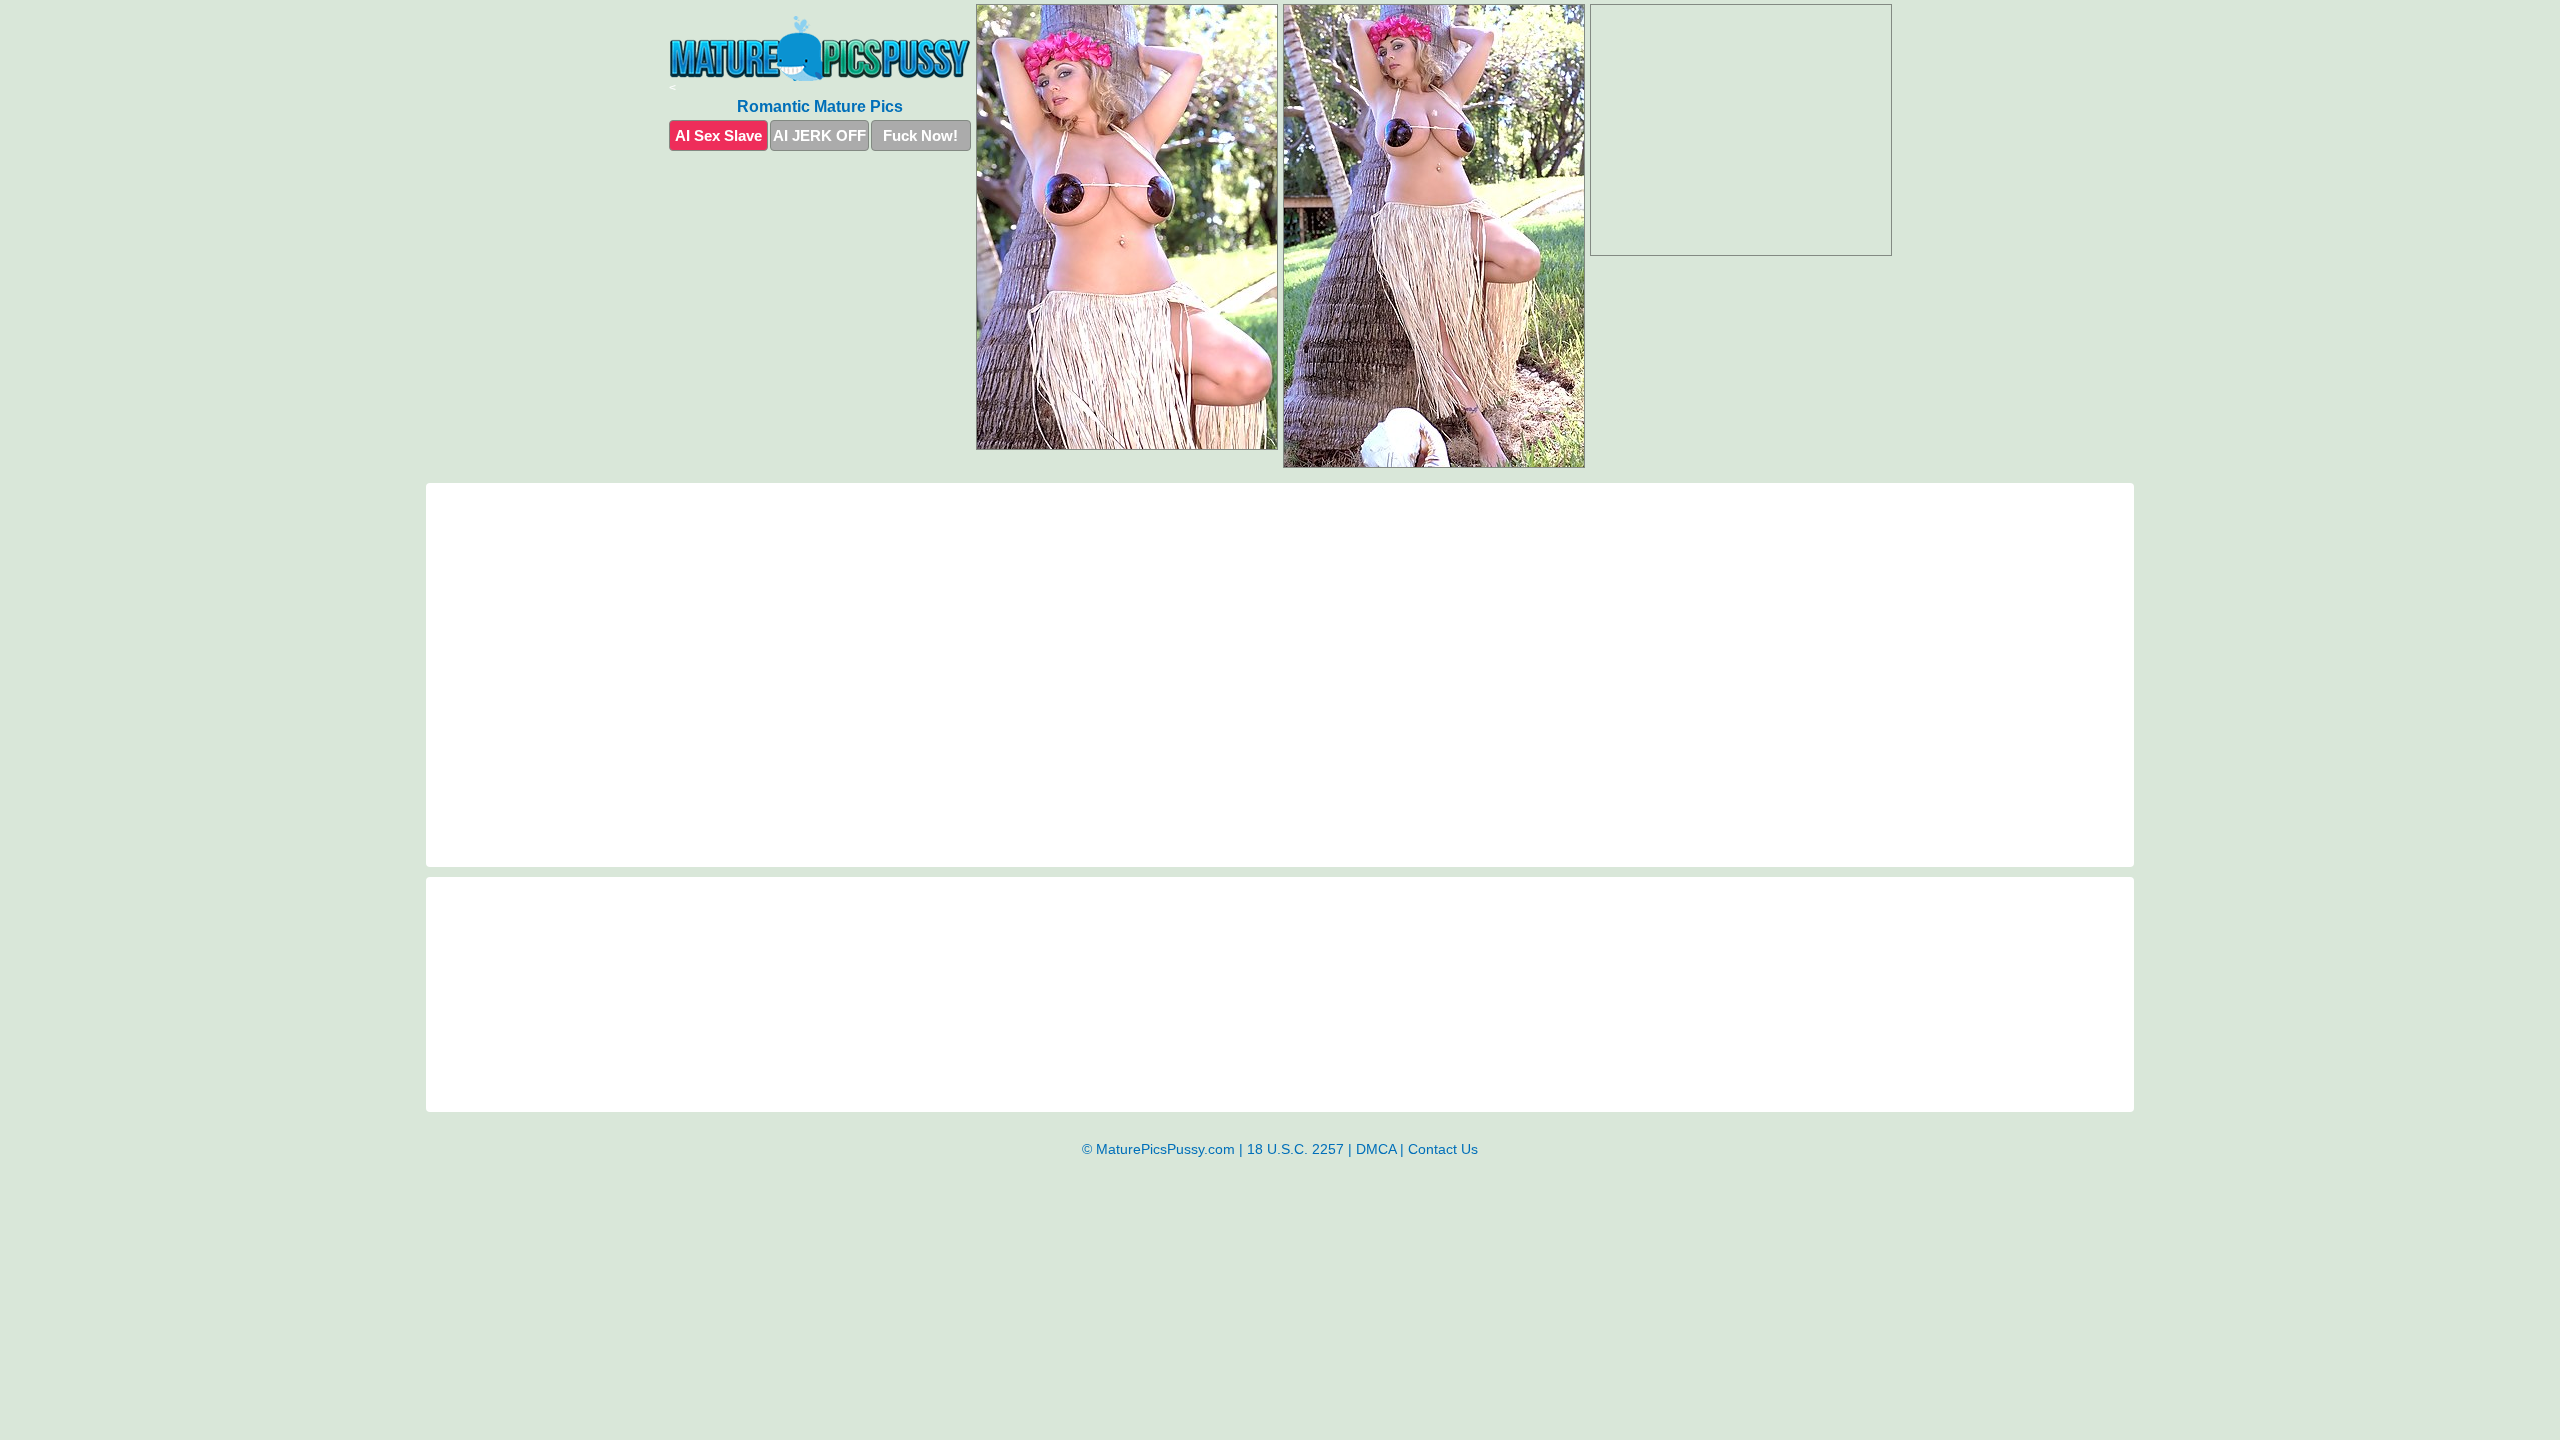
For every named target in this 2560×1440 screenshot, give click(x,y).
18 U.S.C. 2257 (1295, 1149)
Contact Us (1443, 1149)
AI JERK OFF (819, 135)
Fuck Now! (920, 135)
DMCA (1376, 1149)
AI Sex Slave (718, 135)
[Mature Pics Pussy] (820, 48)
